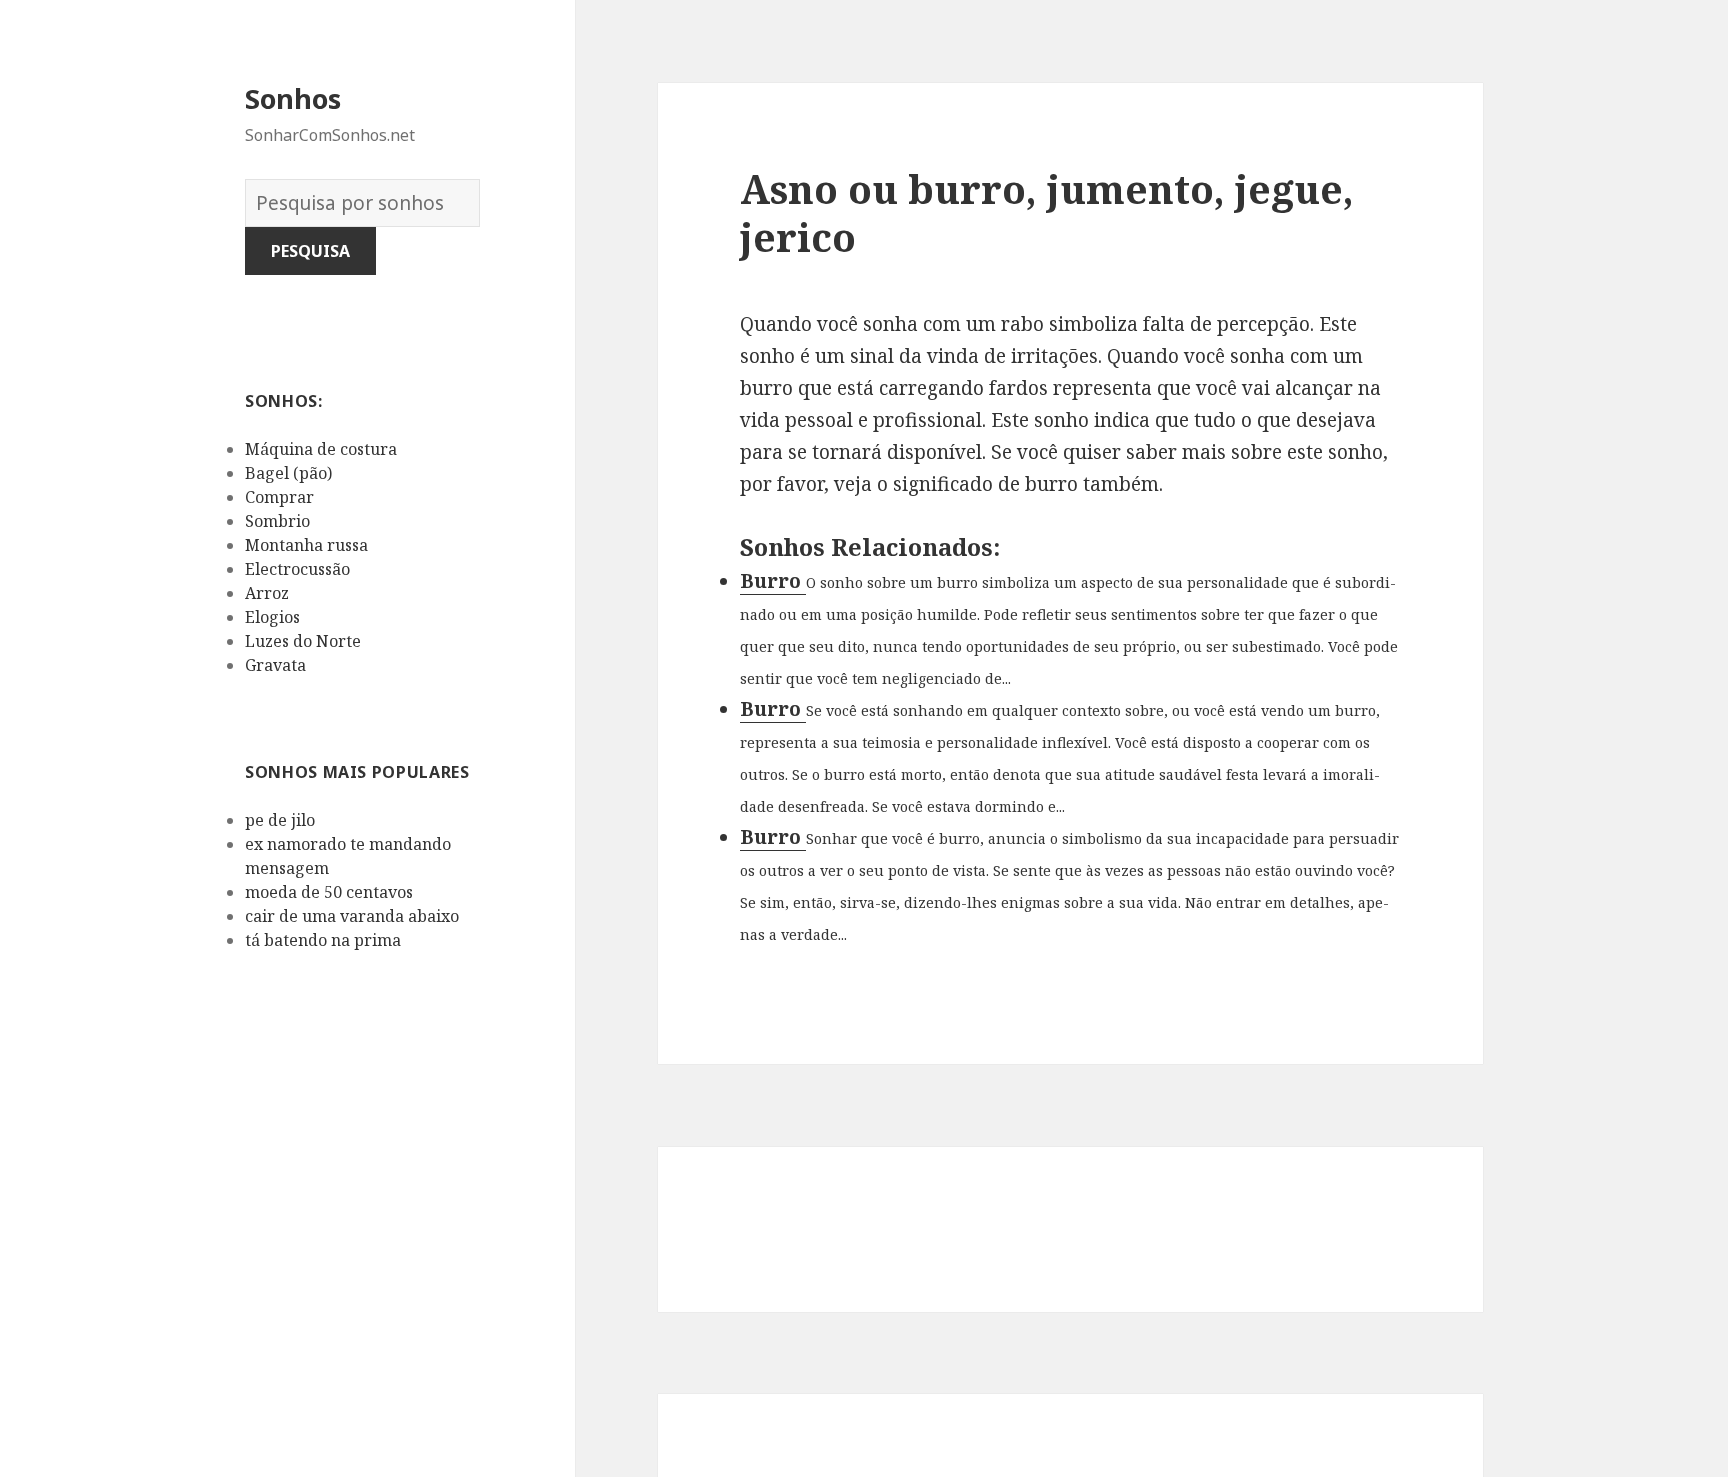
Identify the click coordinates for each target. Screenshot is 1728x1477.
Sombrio (277, 521)
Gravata (275, 665)
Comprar (279, 497)
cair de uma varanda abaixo (352, 916)
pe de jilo (280, 820)
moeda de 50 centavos (329, 892)
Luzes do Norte (303, 641)
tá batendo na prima (323, 940)
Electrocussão (297, 569)
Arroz (267, 593)
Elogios (272, 617)
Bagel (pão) (288, 473)
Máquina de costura (321, 449)
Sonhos (293, 98)
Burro (773, 581)
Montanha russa (306, 545)
